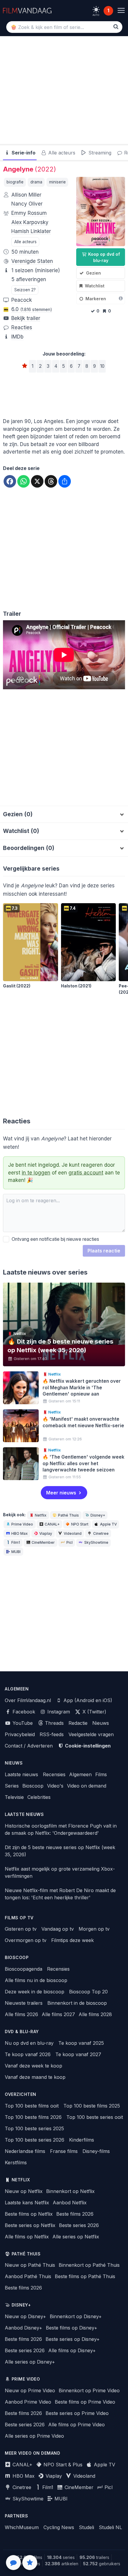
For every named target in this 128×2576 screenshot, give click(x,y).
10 (102, 366)
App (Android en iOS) (87, 1700)
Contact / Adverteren (29, 1746)
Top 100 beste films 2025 (92, 2106)
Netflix (41, 1515)
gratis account (86, 1173)
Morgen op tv (94, 1929)
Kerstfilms (16, 2163)
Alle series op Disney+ (30, 2362)
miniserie (57, 182)
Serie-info (23, 153)
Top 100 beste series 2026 (35, 2140)
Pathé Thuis (68, 1515)
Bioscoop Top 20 (88, 1992)
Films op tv (19, 1918)
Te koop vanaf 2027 (78, 2054)
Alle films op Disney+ (72, 2350)
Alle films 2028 (95, 2014)
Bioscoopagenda (24, 1969)
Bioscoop (33, 1786)
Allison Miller (26, 195)
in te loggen (36, 1173)
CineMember (43, 1542)
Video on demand (87, 1786)
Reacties (22, 327)
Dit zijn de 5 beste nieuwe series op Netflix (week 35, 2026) (60, 1851)
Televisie (14, 1797)
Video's (55, 1786)
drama (36, 182)
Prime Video (22, 1524)
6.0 (32, 309)
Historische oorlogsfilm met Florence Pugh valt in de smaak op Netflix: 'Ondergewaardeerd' (61, 1829)
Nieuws (101, 1723)
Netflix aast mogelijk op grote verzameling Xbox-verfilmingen (60, 1872)
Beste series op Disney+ (73, 2339)
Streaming (99, 153)
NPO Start (80, 1524)
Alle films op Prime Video (77, 2425)
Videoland (73, 1533)
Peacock (22, 300)
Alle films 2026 (21, 2014)
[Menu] (121, 11)
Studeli (86, 2527)
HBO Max (19, 1533)
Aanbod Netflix (70, 2203)
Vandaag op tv (58, 1929)
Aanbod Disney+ (24, 2328)
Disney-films (96, 2151)
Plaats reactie (104, 1251)
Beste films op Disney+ (72, 2328)
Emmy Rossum (29, 213)
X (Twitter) (94, 1712)
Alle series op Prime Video (34, 2436)
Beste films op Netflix (29, 2214)
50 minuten (25, 252)
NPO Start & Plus (62, 2465)
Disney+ (98, 1515)
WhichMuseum (22, 2527)
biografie (15, 182)
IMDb (17, 337)
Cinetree (101, 1533)
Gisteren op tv (21, 1929)
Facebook (23, 1712)
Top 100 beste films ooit (32, 2106)
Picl (70, 1542)
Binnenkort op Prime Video (89, 2390)
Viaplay (46, 1533)
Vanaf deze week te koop (33, 2066)
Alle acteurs (61, 153)
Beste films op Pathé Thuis (85, 2276)
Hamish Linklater (31, 231)
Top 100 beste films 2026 (33, 2117)
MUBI (16, 1552)
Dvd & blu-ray (22, 2032)
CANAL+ (52, 1524)
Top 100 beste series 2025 (34, 2128)
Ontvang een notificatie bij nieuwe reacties (54, 1239)
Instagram (58, 1712)
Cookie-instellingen (87, 1746)
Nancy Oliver (27, 204)
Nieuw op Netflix (24, 2191)
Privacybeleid (20, 1734)
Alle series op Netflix (76, 2237)
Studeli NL (110, 2527)
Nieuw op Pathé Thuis (30, 2265)
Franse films (64, 2151)
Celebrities (39, 1797)
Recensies (54, 1774)
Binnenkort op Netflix (70, 2191)
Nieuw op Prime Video (30, 2390)
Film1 (16, 1542)
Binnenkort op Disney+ (76, 2316)
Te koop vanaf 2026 (28, 2054)
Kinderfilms (82, 2140)
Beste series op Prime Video (77, 2413)
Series (12, 1786)
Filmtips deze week (72, 1940)
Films (101, 1774)
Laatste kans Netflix (27, 2203)
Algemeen (80, 1774)
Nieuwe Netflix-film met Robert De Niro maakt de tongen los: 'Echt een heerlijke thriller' (60, 1894)
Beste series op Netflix (30, 2225)
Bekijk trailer (26, 318)
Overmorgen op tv (26, 1940)
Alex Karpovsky (30, 222)
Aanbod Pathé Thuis (28, 2276)
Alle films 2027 (58, 2014)
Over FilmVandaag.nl (28, 1700)
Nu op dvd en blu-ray (29, 2043)
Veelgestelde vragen (91, 1734)
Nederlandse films (25, 2151)
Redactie (78, 1723)
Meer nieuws (61, 1493)
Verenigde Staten (32, 261)
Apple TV (108, 1524)
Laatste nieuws (21, 1774)
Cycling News (59, 2527)
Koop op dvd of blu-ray (103, 257)
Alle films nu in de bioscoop (36, 1980)
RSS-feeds (52, 1734)
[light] (96, 10)
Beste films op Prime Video (85, 2402)
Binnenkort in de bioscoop (77, 2003)
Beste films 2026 (75, 2214)
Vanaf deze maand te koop (35, 2077)
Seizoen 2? (25, 290)
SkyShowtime (96, 1542)
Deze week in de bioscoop (35, 1992)
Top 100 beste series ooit (95, 2117)
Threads (54, 1723)
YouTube (22, 1723)
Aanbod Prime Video (28, 2402)
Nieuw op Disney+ (25, 2316)
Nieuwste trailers (24, 2003)
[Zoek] (116, 27)
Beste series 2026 (79, 2225)
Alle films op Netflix (27, 2237)
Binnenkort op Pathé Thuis (89, 2265)
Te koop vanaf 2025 (81, 2043)
